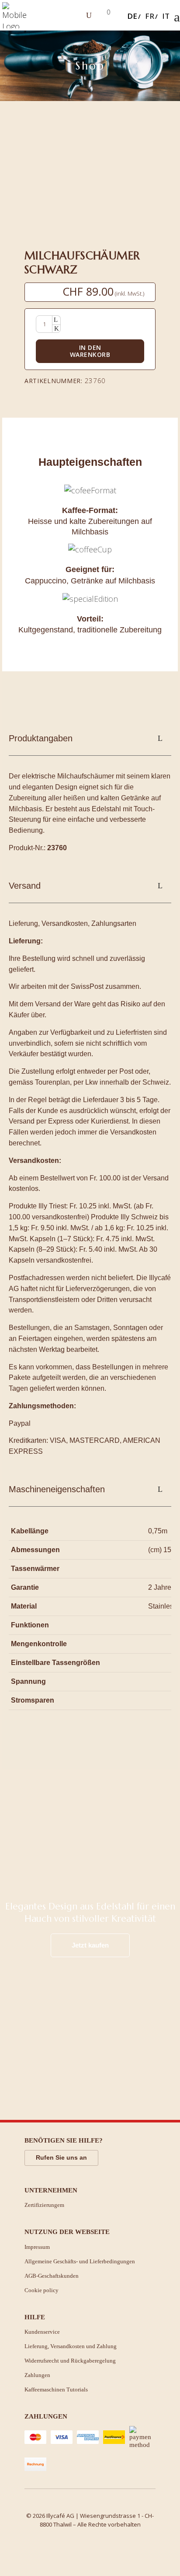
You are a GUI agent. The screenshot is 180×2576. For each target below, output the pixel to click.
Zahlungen (37, 2375)
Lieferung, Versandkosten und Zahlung (71, 2346)
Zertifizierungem (44, 2205)
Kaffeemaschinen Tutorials (56, 2389)
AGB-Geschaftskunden (52, 2276)
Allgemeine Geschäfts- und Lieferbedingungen (80, 2261)
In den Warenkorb (90, 351)
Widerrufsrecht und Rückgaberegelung (70, 2361)
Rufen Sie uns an (61, 2157)
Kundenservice (42, 2332)
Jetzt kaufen (90, 1945)
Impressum (37, 2247)
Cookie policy (42, 2290)
